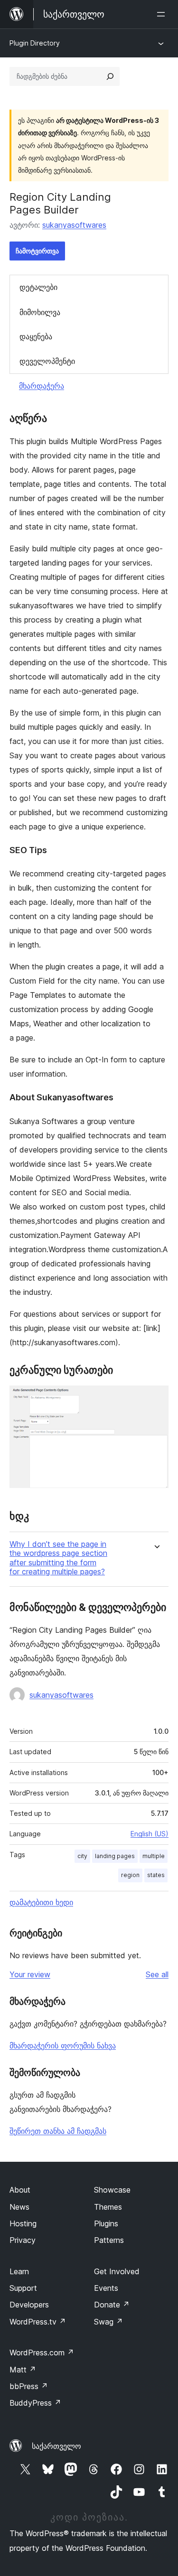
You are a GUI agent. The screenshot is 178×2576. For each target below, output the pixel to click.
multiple (154, 1856)
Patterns (109, 2240)
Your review (30, 1974)
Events (106, 2288)
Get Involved (117, 2271)
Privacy (23, 2240)
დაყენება (36, 336)
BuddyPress (35, 2403)
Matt (23, 2370)
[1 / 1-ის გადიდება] (156, 1398)
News (19, 2207)
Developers (29, 2305)
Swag (108, 2322)
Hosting (23, 2223)
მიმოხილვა (40, 312)
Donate (112, 2305)
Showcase (112, 2190)
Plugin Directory (35, 43)
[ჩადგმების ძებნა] (110, 76)
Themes (108, 2207)
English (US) (150, 1834)
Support (23, 2288)
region (130, 1875)
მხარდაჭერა (42, 386)
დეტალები (38, 287)
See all (157, 1974)
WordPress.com (42, 2353)
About (20, 2190)
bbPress (29, 2386)
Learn (19, 2271)
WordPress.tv (38, 2322)
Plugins (106, 2223)
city (82, 1856)
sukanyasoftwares (74, 225)
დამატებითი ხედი (41, 1902)
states (156, 1875)
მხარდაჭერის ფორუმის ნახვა (63, 2046)
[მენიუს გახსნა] (163, 14)
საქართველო (56, 2446)
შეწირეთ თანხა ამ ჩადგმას (58, 2131)
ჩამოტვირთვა (37, 251)
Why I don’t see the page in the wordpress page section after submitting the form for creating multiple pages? (58, 1558)
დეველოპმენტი (47, 361)
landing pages (115, 1856)
